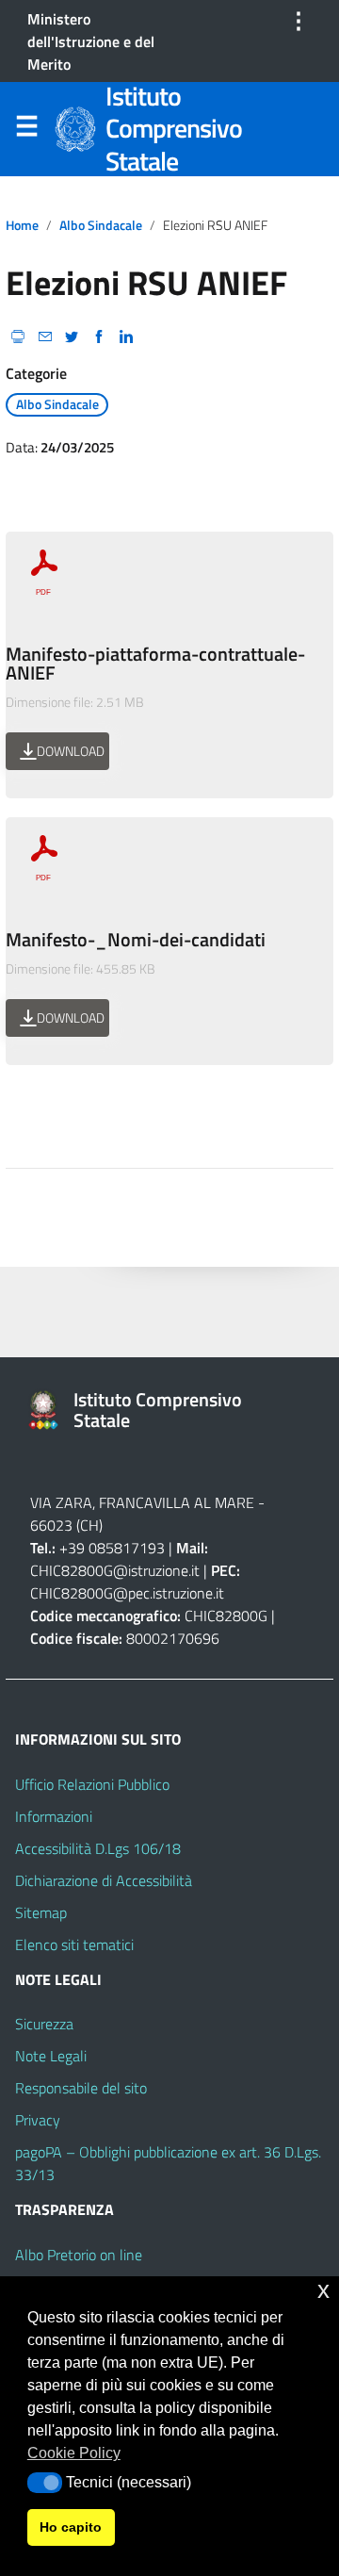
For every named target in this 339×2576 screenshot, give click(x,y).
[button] (45, 2483)
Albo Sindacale (101, 225)
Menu (26, 130)
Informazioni (54, 1816)
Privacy (38, 2120)
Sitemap (41, 1912)
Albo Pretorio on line (79, 2255)
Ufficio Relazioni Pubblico (92, 1784)
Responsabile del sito (81, 2088)
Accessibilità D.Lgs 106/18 (98, 1848)
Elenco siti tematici (74, 1944)
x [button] (323, 2290)
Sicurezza (44, 2024)
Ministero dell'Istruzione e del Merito (91, 41)
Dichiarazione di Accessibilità (104, 1880)
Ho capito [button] (71, 2527)
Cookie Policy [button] (74, 2453)
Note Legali (51, 2056)
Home (22, 225)
